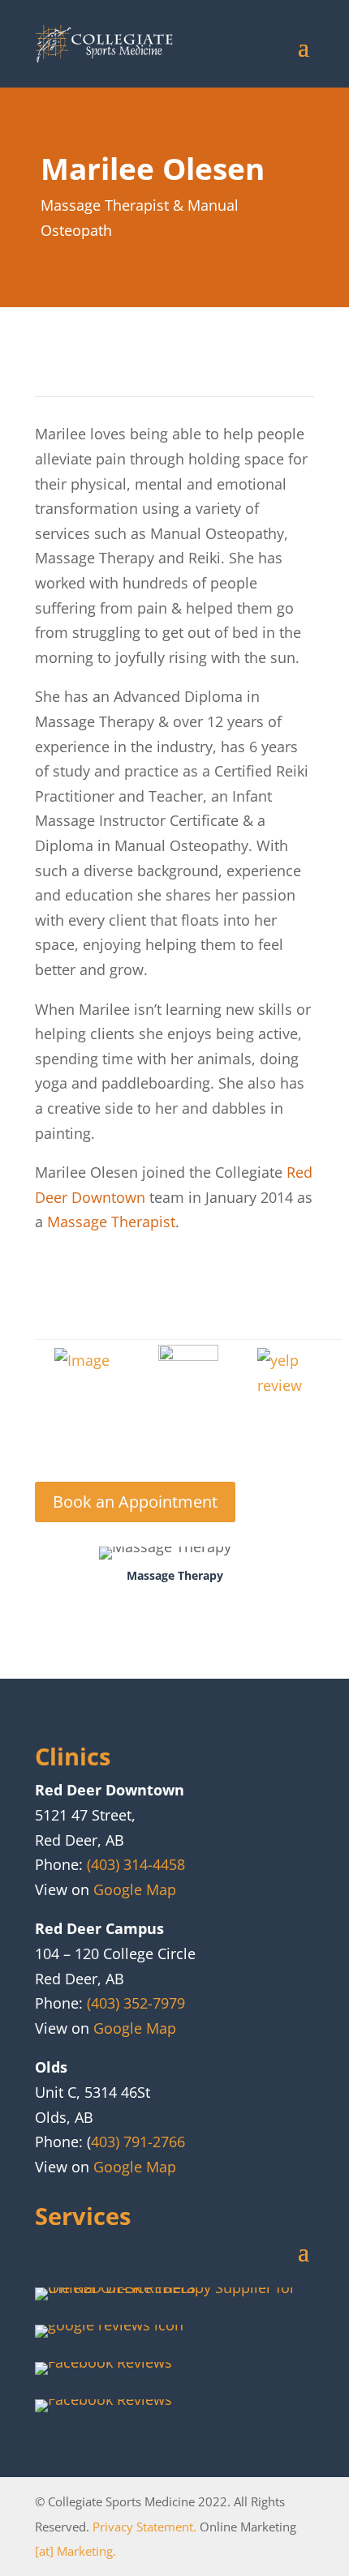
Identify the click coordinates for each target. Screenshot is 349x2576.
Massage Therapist (111, 1222)
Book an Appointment (135, 1502)
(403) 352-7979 (136, 2003)
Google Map (135, 1889)
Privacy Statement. (144, 2527)
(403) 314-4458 (136, 1864)
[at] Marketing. (75, 2551)
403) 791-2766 (138, 2142)
